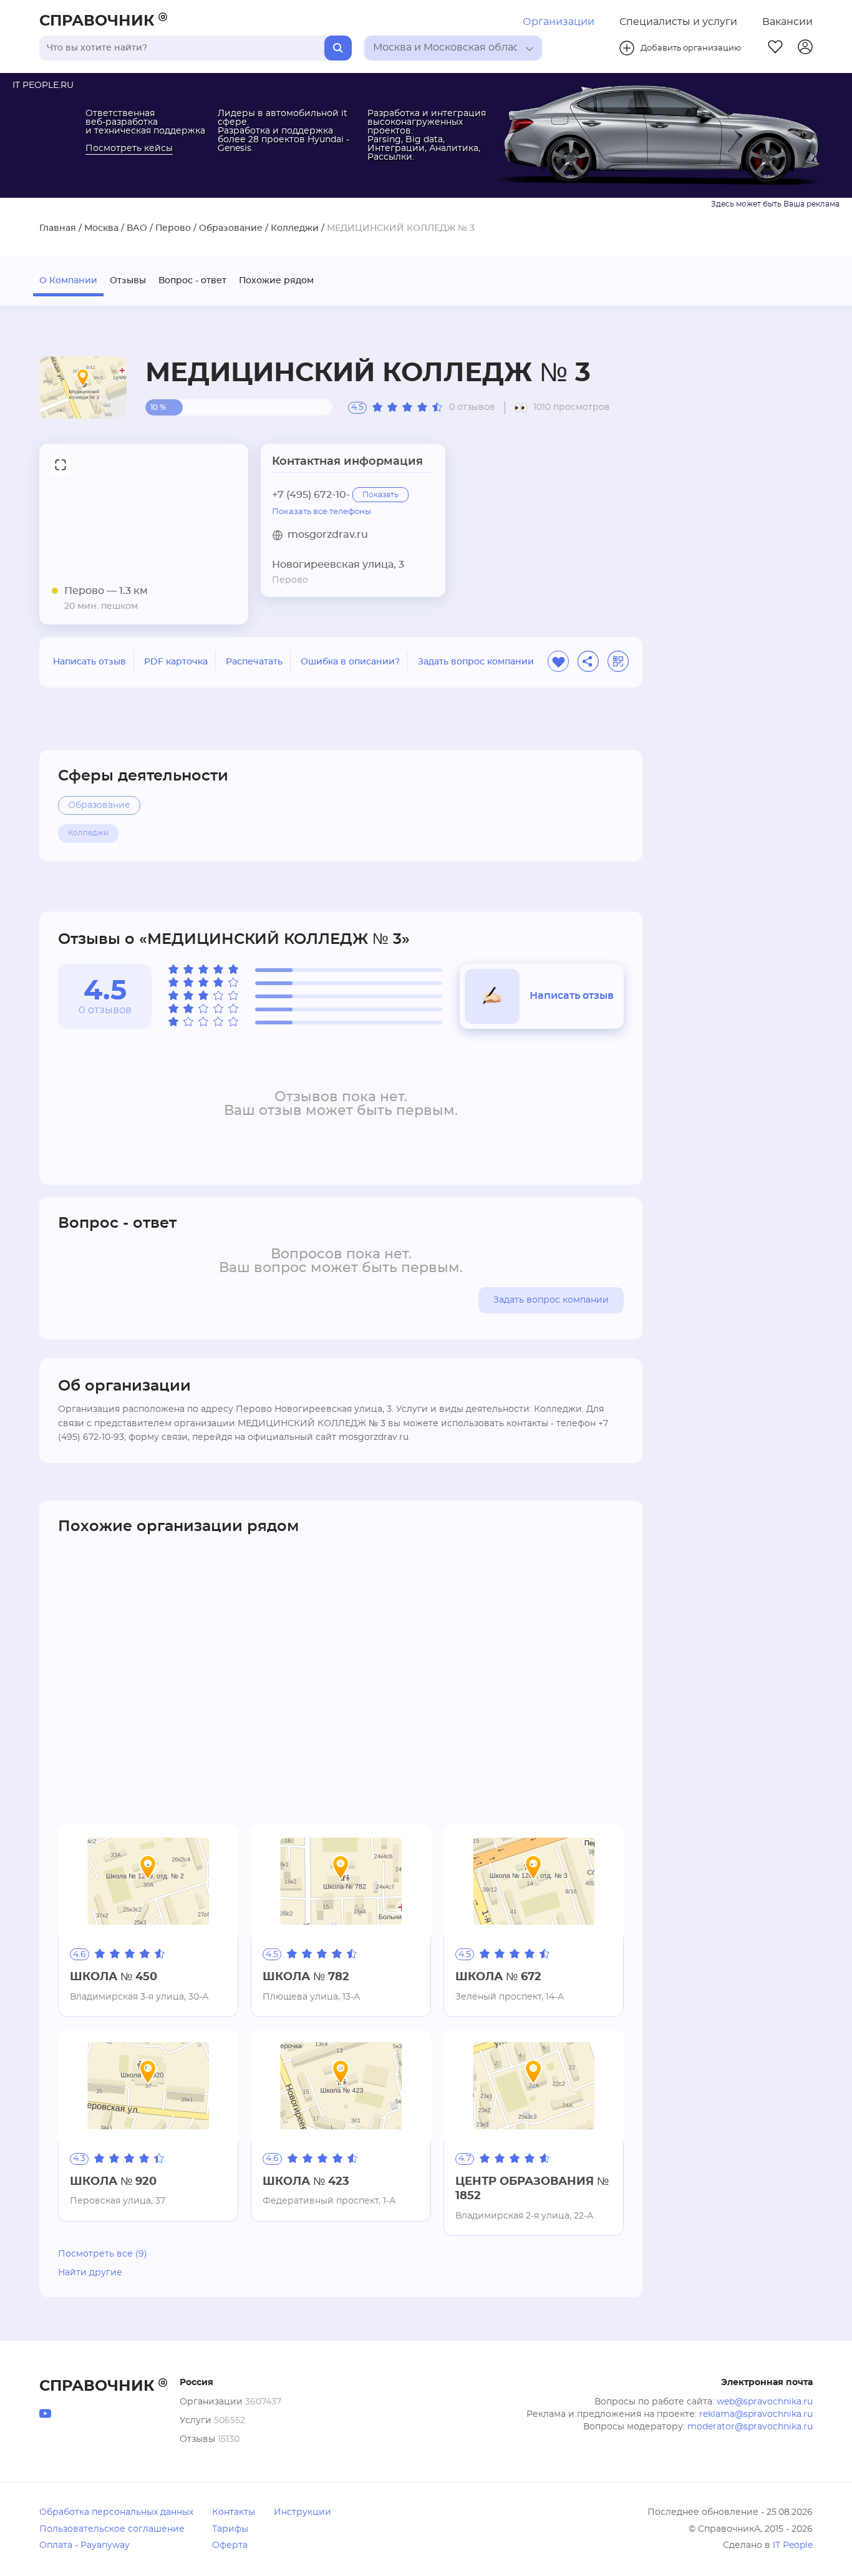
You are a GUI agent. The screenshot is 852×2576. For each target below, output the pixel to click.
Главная (58, 228)
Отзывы (128, 281)
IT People (793, 2545)
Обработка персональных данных (116, 2512)
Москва (101, 228)
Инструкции (303, 2512)
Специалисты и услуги (678, 22)
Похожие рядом (276, 281)
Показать (380, 495)
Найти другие (90, 2273)
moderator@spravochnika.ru (750, 2427)
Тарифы (230, 2529)
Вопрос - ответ (192, 281)
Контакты (234, 2512)
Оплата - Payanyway (85, 2545)
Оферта (230, 2545)
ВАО (137, 228)
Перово (173, 228)
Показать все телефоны (322, 512)
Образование (231, 228)
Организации (559, 22)
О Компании (68, 281)
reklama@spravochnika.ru (756, 2414)
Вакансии (787, 22)
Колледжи (295, 228)
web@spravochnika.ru (765, 2402)
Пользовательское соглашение (112, 2529)
